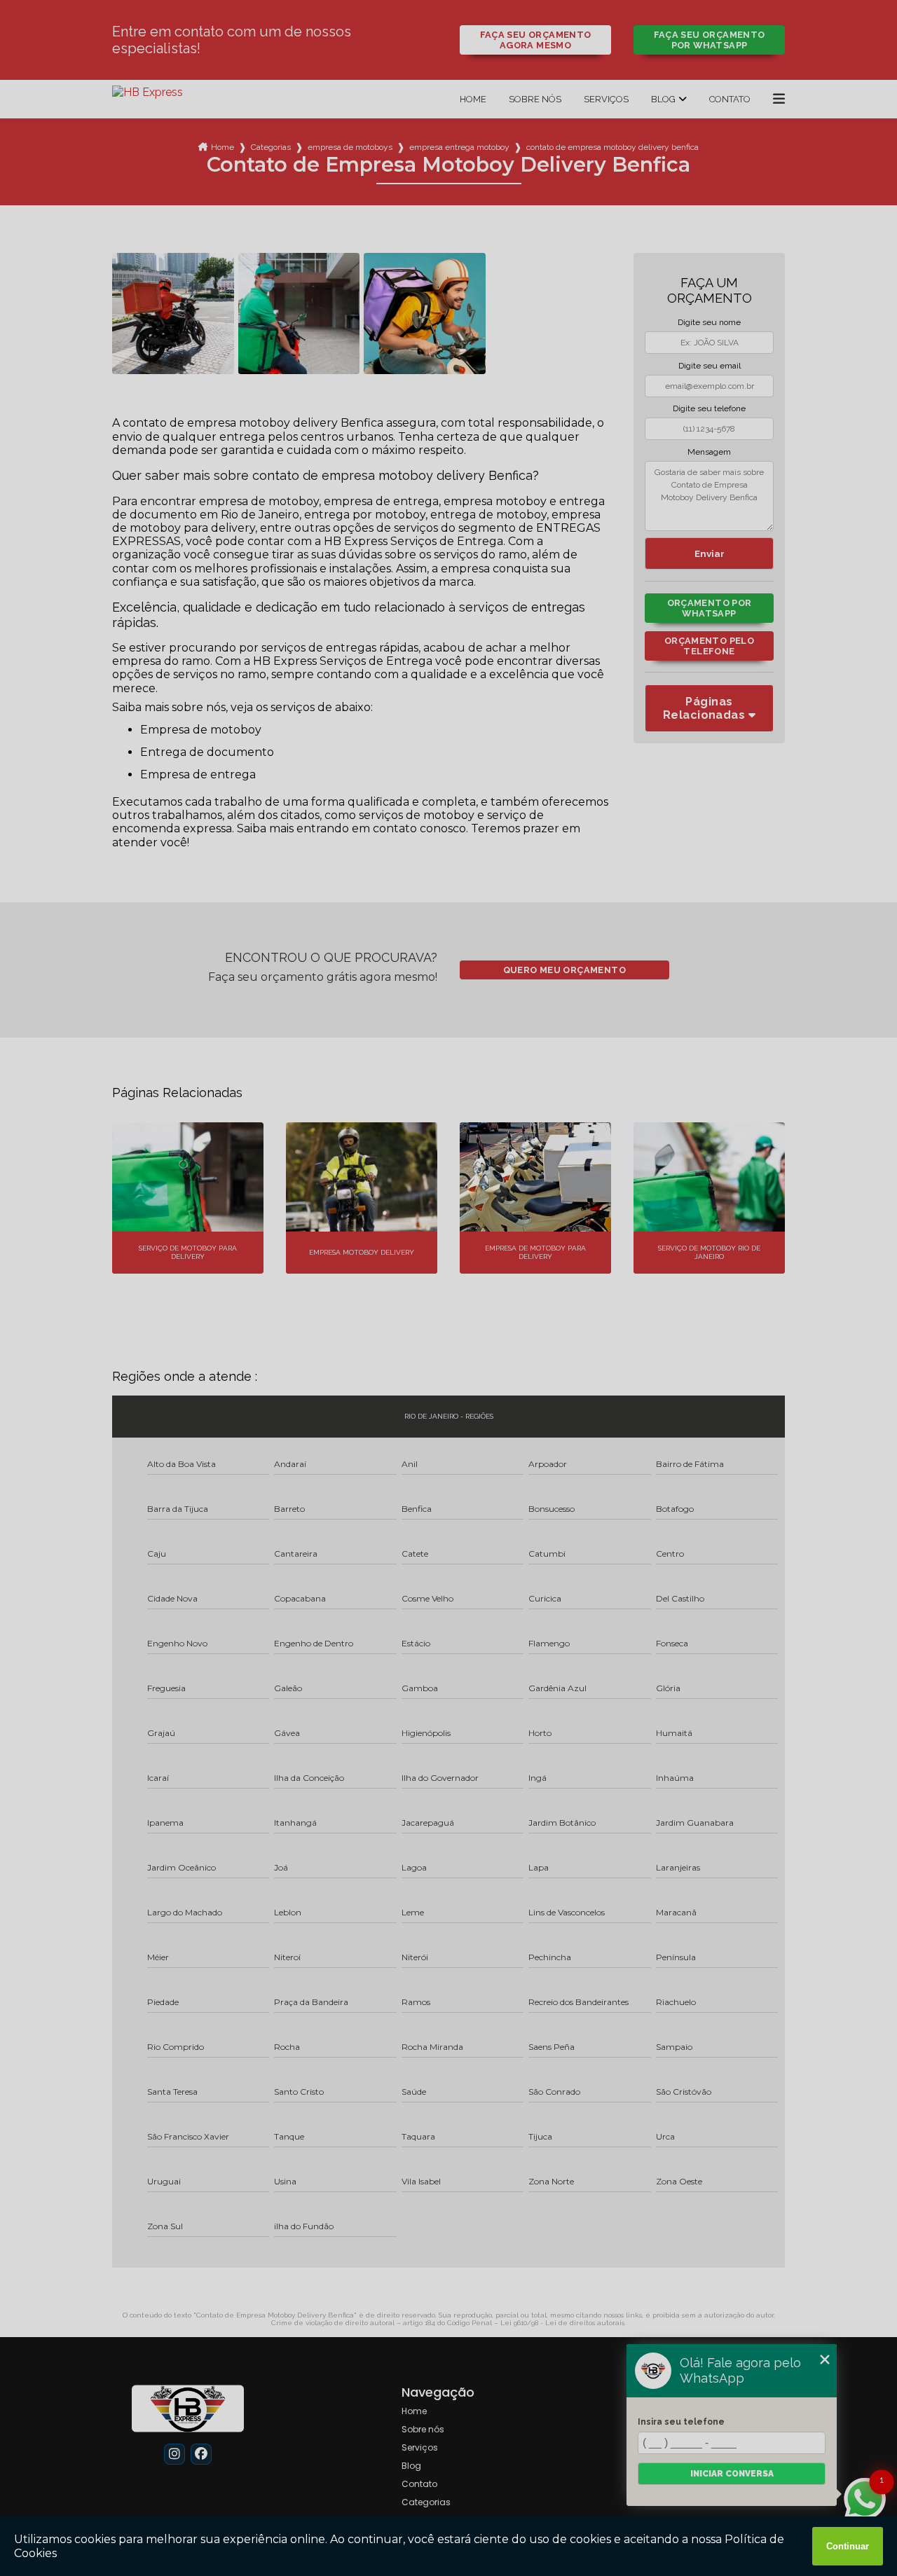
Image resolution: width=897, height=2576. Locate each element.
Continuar (848, 2546)
